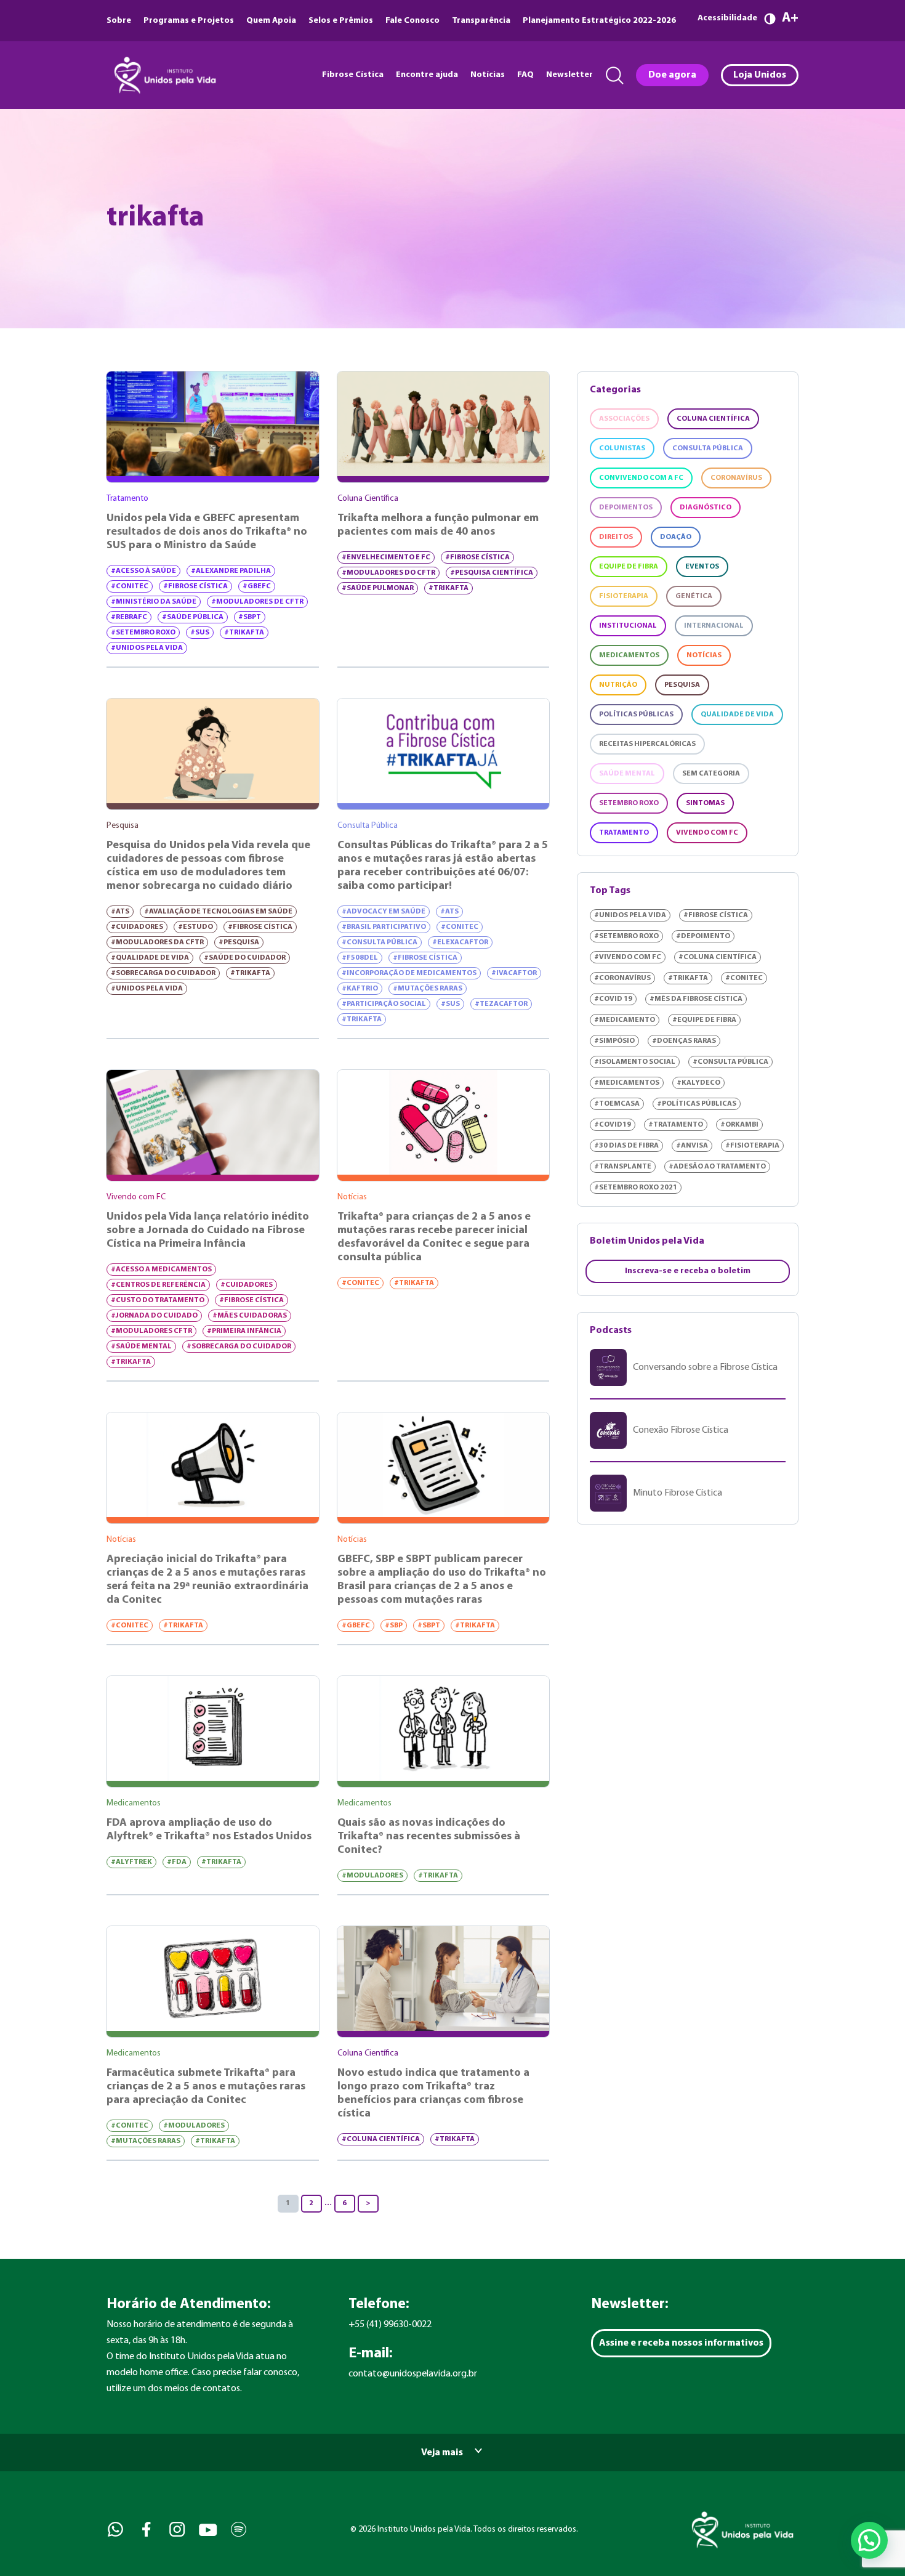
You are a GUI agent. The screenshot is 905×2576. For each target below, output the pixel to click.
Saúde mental (627, 774)
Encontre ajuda (427, 75)
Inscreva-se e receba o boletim (688, 1271)
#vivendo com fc (628, 957)
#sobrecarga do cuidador (163, 973)
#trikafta (244, 633)
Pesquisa (682, 685)
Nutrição (618, 685)
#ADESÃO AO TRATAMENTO (717, 1167)
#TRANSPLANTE (623, 1167)
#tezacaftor (501, 1004)
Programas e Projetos (189, 21)
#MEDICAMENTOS (627, 1083)
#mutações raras (428, 989)
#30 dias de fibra (626, 1146)
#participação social (384, 1004)
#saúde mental (141, 1347)
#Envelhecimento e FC (386, 557)
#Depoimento (703, 936)
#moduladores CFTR (151, 1331)
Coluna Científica (713, 419)
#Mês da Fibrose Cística (696, 999)
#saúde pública (193, 617)
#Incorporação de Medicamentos (409, 973)
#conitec (130, 586)
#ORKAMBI (739, 1125)
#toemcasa (617, 1104)
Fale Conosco (412, 21)
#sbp (394, 1626)
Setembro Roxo (629, 803)
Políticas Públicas (636, 715)
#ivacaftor (514, 973)
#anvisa (692, 1146)
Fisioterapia (624, 596)
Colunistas (622, 448)
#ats (120, 912)
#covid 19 (613, 999)
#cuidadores (137, 927)
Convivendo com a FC (641, 478)
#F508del (360, 958)
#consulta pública (380, 942)
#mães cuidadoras (250, 1316)
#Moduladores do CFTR (388, 573)
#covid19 (613, 1125)
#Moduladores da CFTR (157, 942)
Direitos (616, 537)
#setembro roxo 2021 (636, 1188)
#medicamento (625, 1020)
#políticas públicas (697, 1104)
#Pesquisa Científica (492, 573)
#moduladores (372, 1876)
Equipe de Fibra (629, 567)
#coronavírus (622, 978)
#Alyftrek (131, 1862)
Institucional (628, 626)
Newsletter (569, 75)
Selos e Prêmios (341, 21)
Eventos (702, 567)
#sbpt (250, 617)
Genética (694, 596)
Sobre (119, 21)
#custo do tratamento (158, 1300)
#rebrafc (129, 617)
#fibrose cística (195, 586)
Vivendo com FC (707, 833)
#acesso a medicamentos (161, 1270)
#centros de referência (158, 1285)
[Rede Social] (114, 2529)
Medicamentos (629, 655)
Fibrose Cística (353, 75)
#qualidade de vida (150, 958)
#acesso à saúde (143, 571)
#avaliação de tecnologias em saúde (218, 912)
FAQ (525, 75)
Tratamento (624, 833)
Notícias (488, 75)
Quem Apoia (271, 21)
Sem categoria (711, 774)
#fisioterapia (752, 1146)
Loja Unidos (760, 75)
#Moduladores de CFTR (257, 602)
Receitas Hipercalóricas (647, 744)
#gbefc (257, 586)
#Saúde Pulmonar (378, 588)
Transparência (481, 21)
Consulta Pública (708, 448)
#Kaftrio (360, 989)
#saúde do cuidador (245, 958)
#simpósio (614, 1041)
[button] (869, 2540)
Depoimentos (626, 508)
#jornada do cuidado (154, 1316)
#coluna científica (381, 2139)
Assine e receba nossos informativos (681, 2343)
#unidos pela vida (147, 648)
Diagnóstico (706, 508)
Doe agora (672, 75)
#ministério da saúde (154, 602)
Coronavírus (736, 478)
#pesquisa (239, 942)
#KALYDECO (698, 1083)
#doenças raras (684, 1041)
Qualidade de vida (737, 715)
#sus (200, 633)
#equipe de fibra (704, 1020)
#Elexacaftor (460, 942)
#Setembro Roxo (143, 633)
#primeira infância (244, 1331)
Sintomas (705, 803)
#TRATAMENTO (676, 1125)
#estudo (195, 927)
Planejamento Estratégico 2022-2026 (599, 21)
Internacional (714, 626)
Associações (624, 419)
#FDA (177, 1862)
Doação (676, 537)
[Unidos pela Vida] (164, 75)
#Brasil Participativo (384, 927)
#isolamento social (635, 1062)
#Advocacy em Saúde (384, 912)
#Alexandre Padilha (231, 571)
